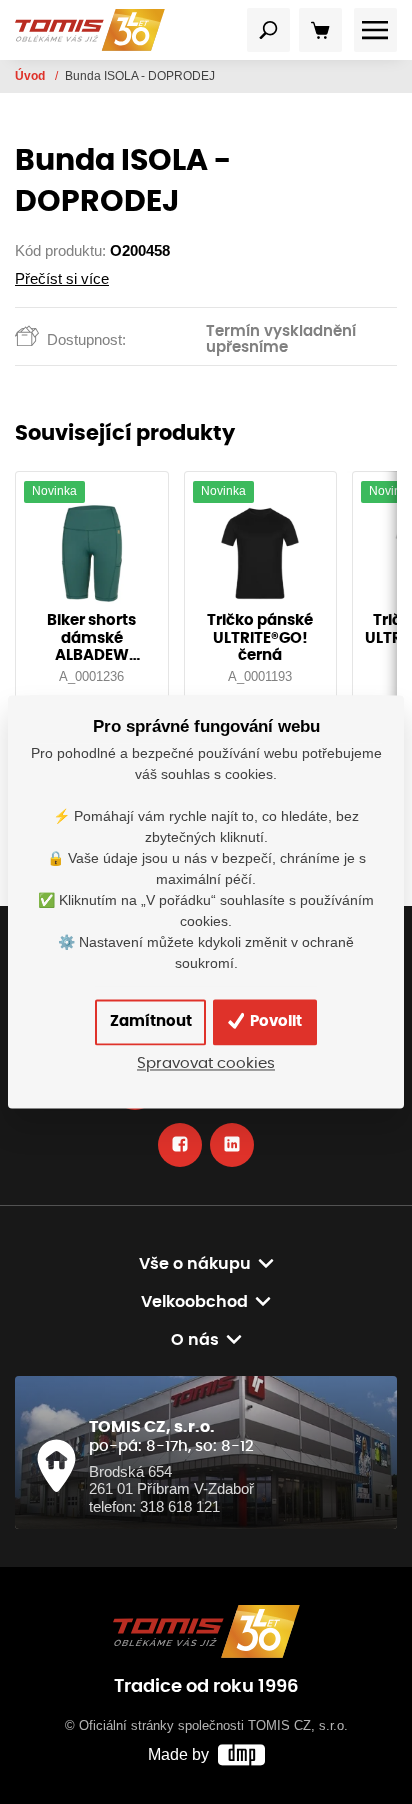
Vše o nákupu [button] (195, 1264)
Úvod (31, 76)
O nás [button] (195, 1340)
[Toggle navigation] (269, 30)
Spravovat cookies (206, 1064)
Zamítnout (151, 1021)
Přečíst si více (62, 279)
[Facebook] (180, 1145)
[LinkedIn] (232, 1145)
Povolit (274, 1021)
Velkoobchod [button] (194, 1302)
